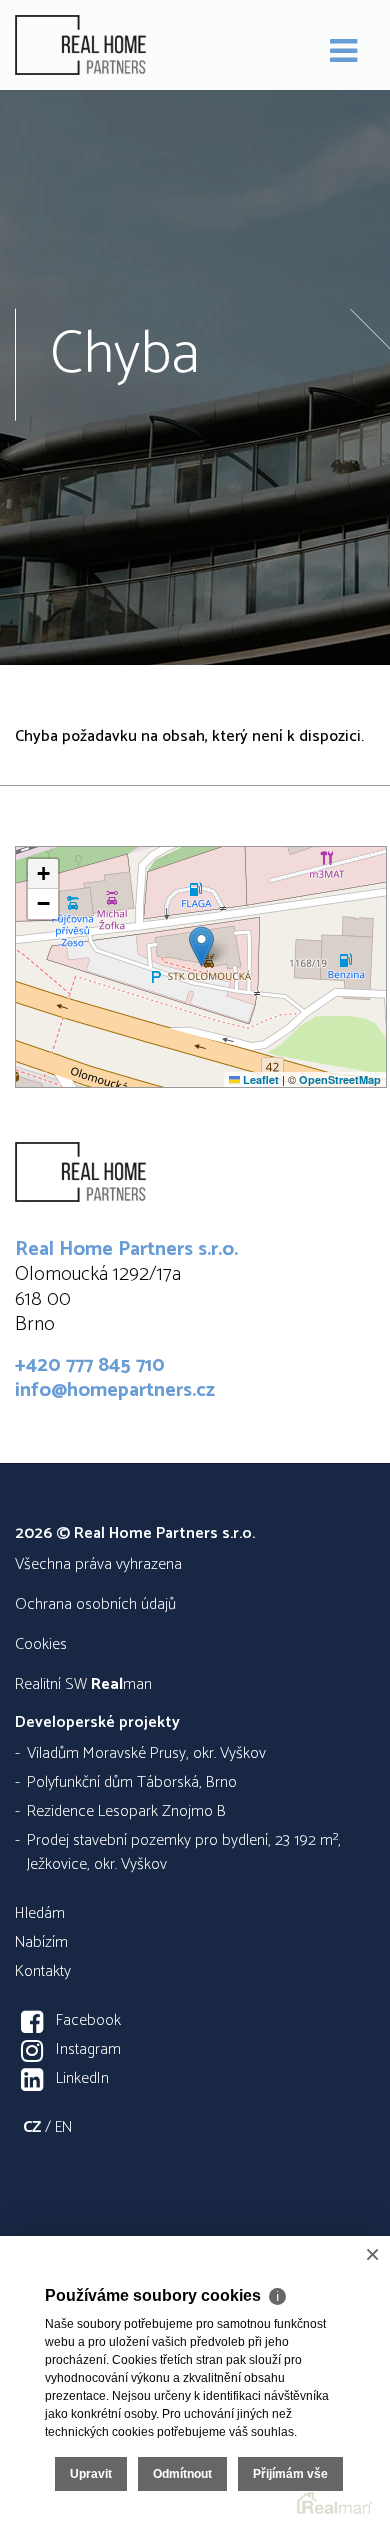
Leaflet (259, 1079)
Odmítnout (182, 2474)
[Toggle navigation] (343, 52)
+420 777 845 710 (90, 1365)
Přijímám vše (290, 2474)
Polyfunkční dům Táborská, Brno (132, 1782)
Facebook (88, 2020)
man (121, 1684)
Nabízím (41, 1942)
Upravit (91, 2474)
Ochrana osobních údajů (95, 1604)
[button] (201, 946)
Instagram (88, 2049)
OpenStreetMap (340, 1079)
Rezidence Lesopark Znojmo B (126, 1811)
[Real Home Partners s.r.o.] (115, 45)
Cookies (41, 1644)
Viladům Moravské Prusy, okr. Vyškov (146, 1753)
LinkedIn (82, 2078)
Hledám (40, 1913)
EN (63, 2127)
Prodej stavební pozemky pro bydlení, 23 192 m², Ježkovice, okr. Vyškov (184, 1852)
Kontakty (43, 1971)
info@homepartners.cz (115, 1390)
